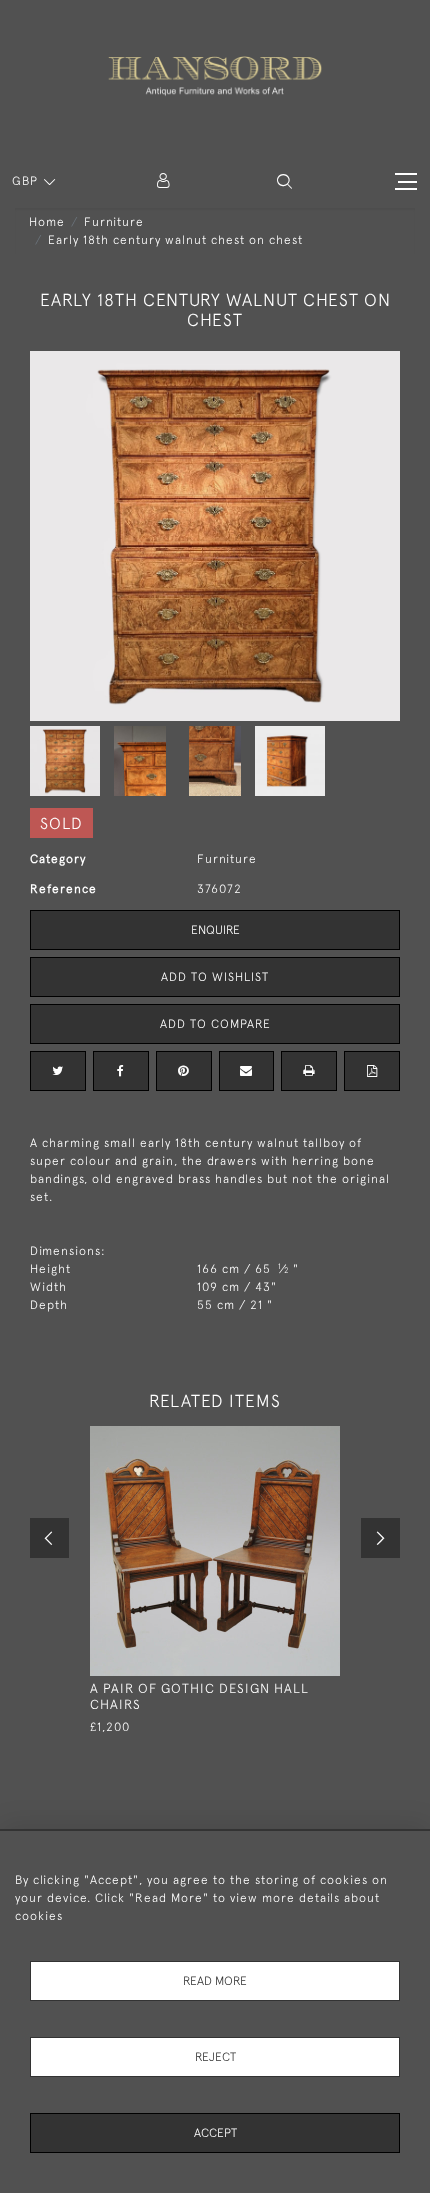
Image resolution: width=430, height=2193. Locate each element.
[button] (284, 181)
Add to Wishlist (215, 977)
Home (47, 222)
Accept (215, 2133)
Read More (215, 1981)
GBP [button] (27, 181)
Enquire (215, 930)
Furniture (114, 222)
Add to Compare (215, 1024)
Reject (215, 2057)
